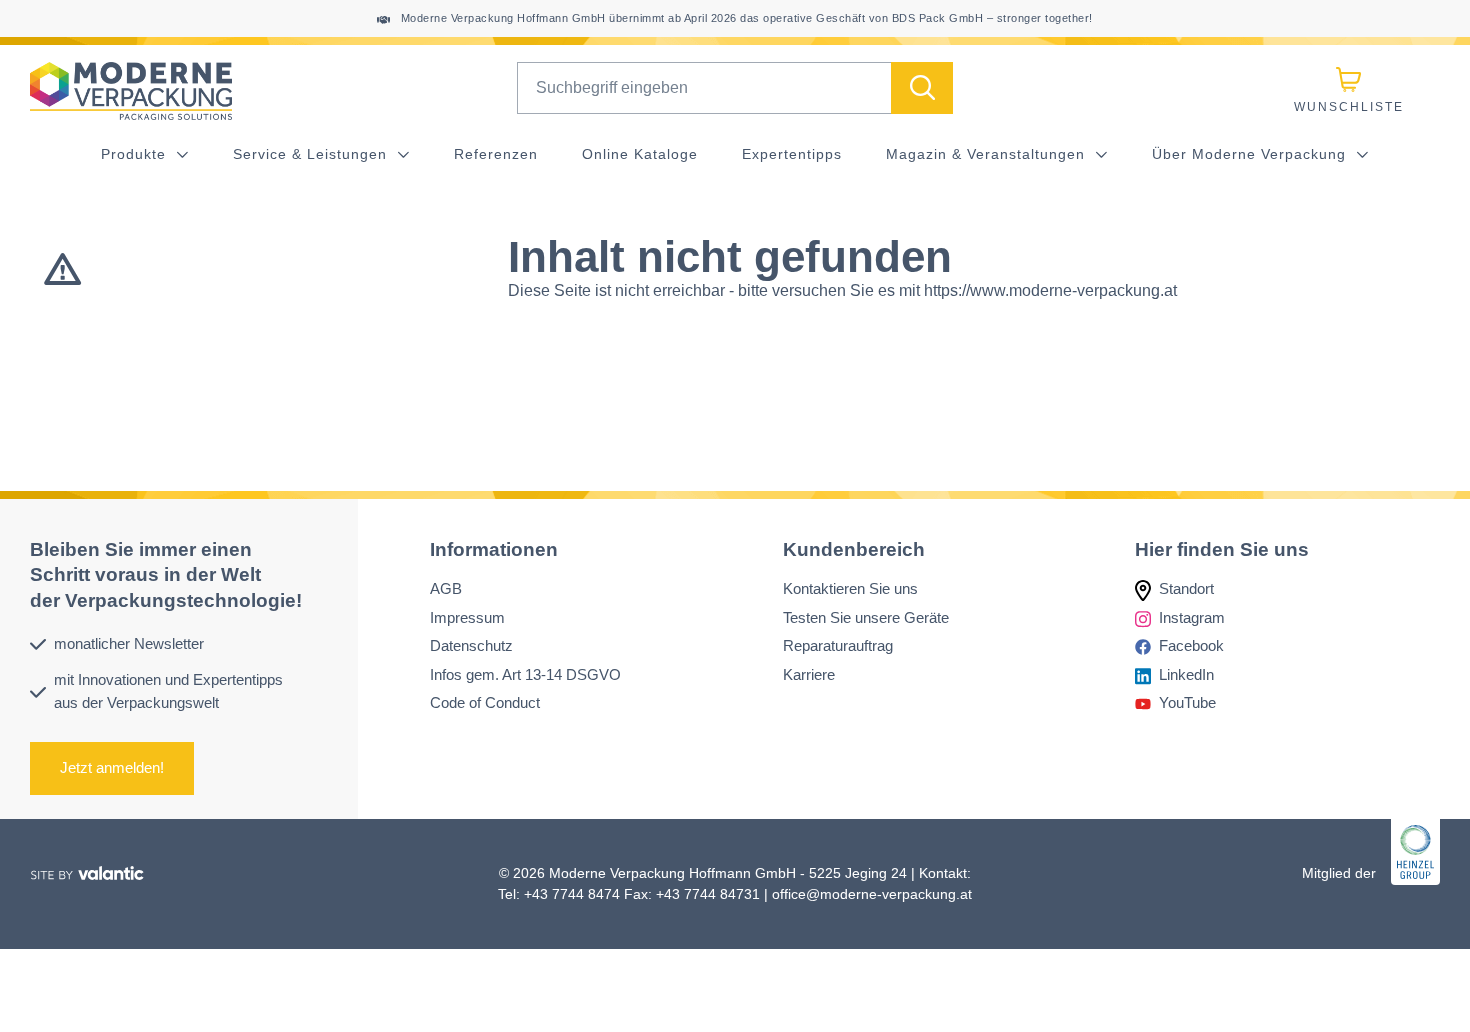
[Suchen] (922, 88)
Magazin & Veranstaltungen (988, 154)
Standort (1186, 588)
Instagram (1192, 616)
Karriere (809, 673)
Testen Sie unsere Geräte (866, 616)
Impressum (467, 616)
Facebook (1191, 645)
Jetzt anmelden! (112, 767)
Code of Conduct (485, 702)
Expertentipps (792, 154)
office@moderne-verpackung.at (872, 894)
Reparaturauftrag (838, 645)
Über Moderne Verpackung (1251, 154)
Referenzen (496, 154)
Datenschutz (471, 645)
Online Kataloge (640, 154)
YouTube (1187, 702)
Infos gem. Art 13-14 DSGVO (525, 673)
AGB (446, 588)
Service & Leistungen (312, 154)
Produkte (136, 154)
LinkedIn (1186, 673)
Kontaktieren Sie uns (850, 588)
